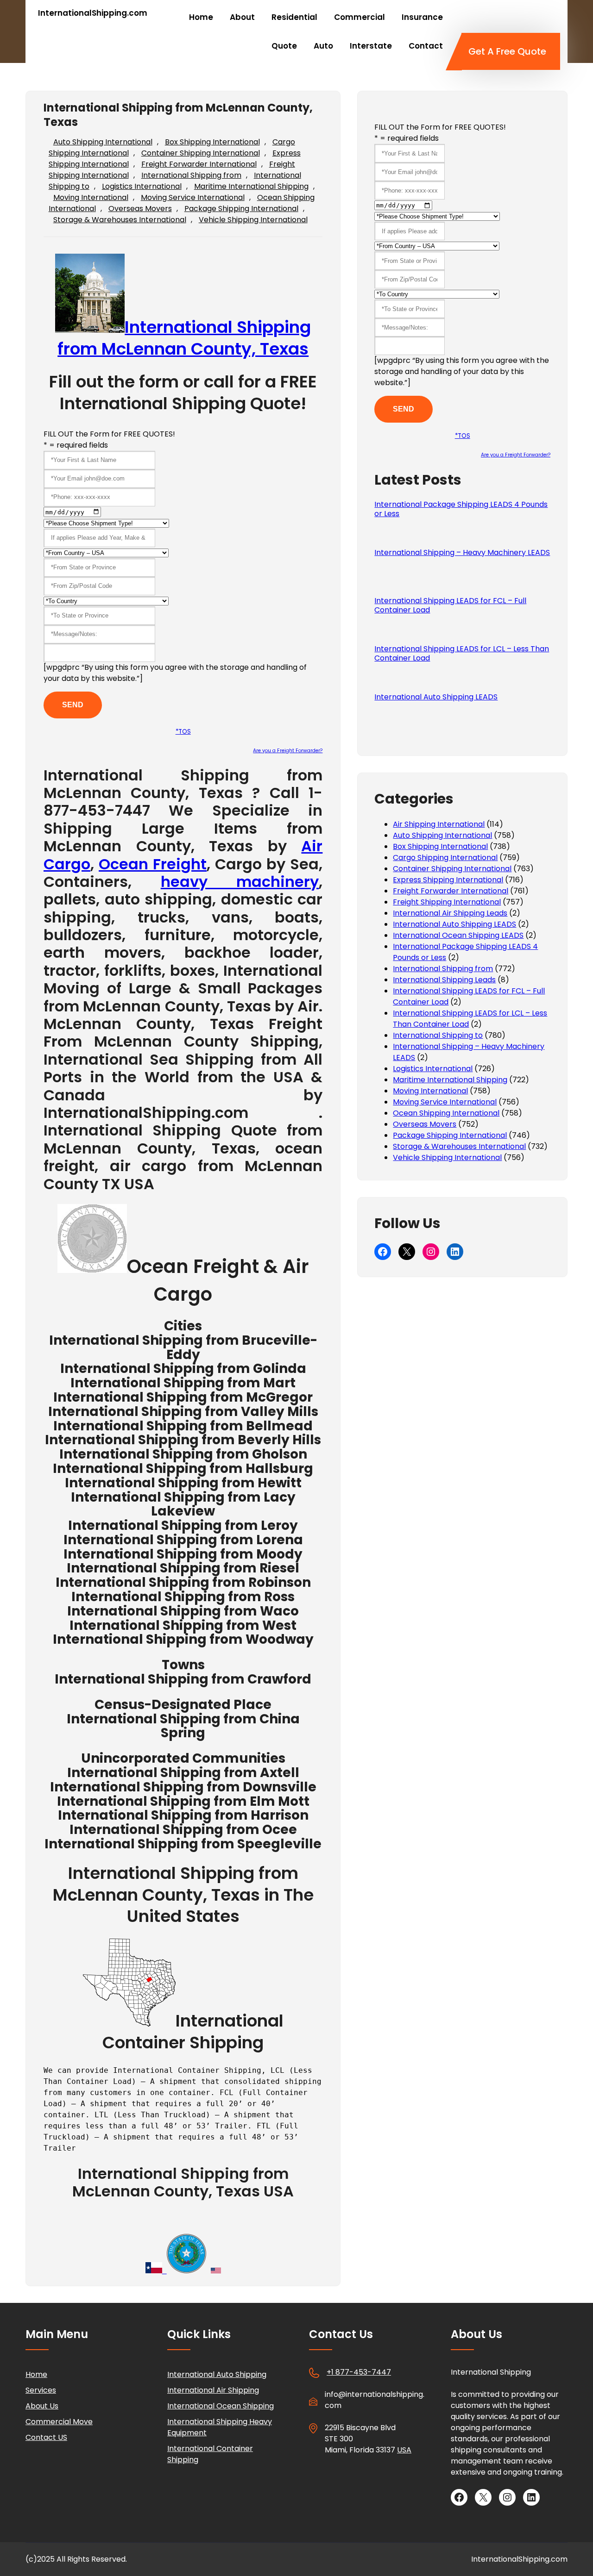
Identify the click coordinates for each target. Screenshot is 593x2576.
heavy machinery (240, 882)
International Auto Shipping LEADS (436, 697)
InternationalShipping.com (93, 13)
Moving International (91, 197)
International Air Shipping (213, 2390)
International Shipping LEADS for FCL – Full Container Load (450, 605)
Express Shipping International (448, 880)
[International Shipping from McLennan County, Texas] (92, 1266)
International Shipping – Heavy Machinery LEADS (462, 553)
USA (404, 2450)
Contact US (46, 2437)
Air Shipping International (439, 824)
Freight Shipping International (447, 902)
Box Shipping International (212, 142)
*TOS (183, 732)
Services (41, 2390)
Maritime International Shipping (251, 186)
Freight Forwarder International (199, 164)
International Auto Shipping (217, 2374)
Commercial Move (59, 2422)
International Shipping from (191, 175)
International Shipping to (438, 1035)
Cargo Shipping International (445, 858)
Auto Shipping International (103, 142)
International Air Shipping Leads (450, 913)
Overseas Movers (140, 209)
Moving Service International (193, 197)
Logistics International (142, 186)
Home (36, 2374)
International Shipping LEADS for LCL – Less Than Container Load (462, 654)
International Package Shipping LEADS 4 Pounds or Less (461, 509)
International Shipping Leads (444, 980)
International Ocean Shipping (221, 2406)
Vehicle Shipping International (253, 220)
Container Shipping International (201, 153)
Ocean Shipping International (446, 1113)
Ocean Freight (153, 864)
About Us (42, 2406)
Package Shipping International (241, 209)
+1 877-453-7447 (359, 2372)
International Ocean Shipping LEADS (458, 935)
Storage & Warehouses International (120, 220)
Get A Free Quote (507, 51)
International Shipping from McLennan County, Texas (184, 338)
